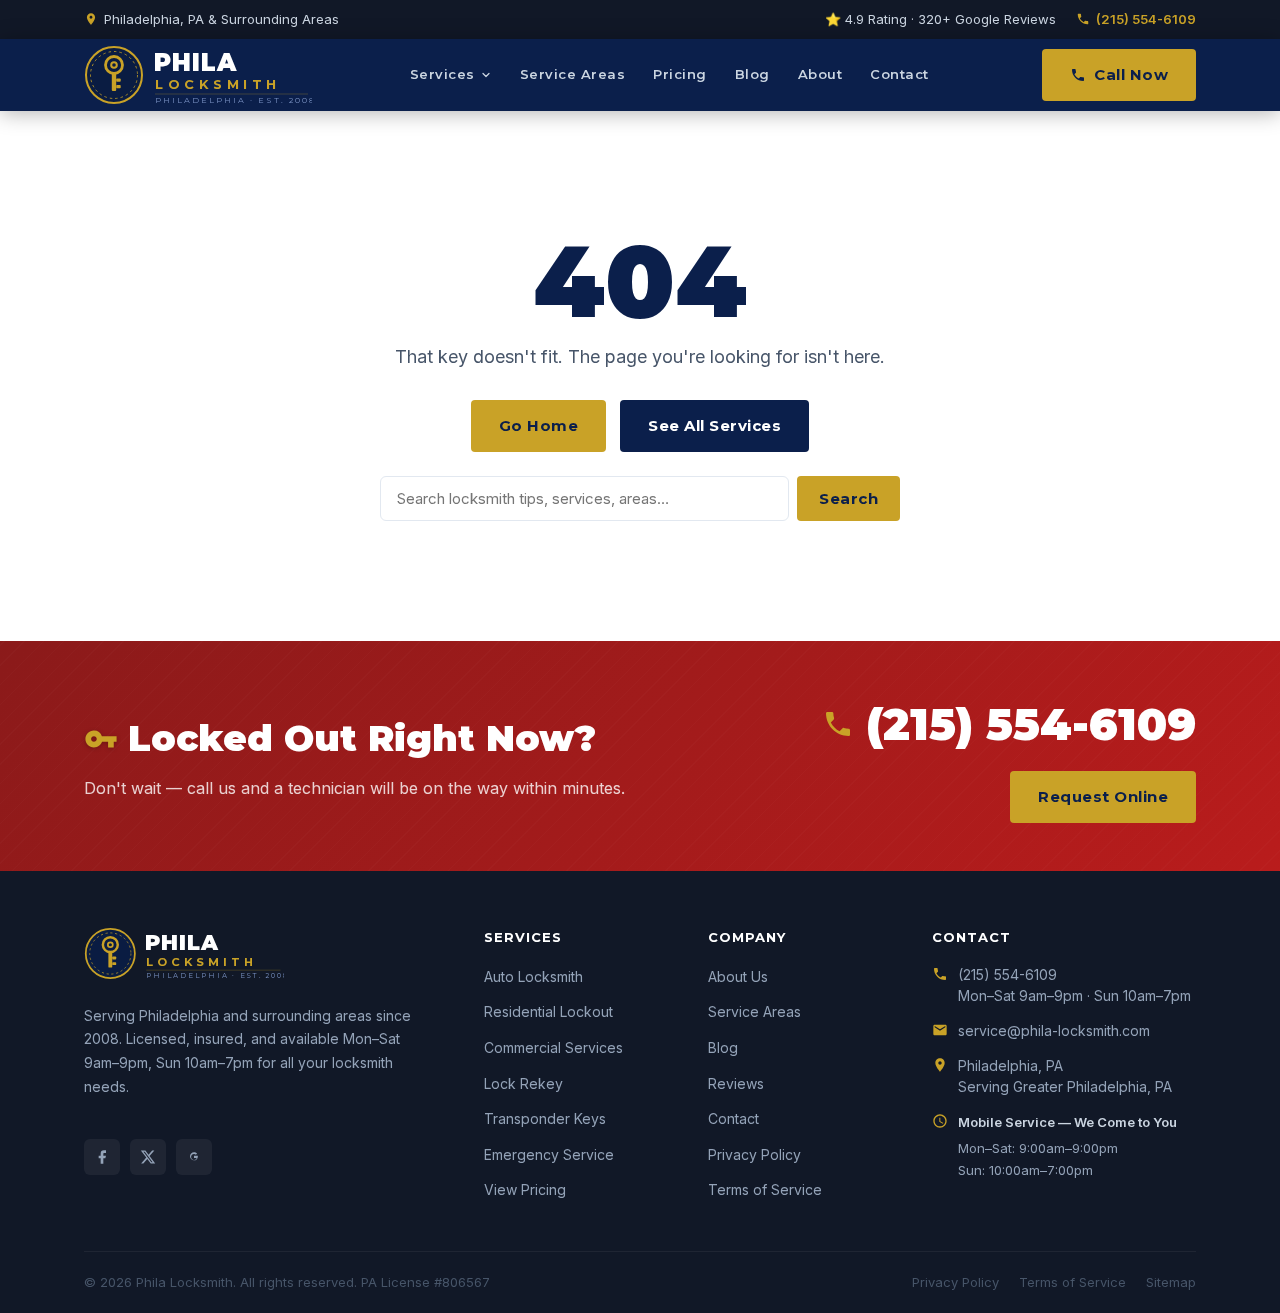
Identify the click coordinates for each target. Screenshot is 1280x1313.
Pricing (680, 74)
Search (848, 498)
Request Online (1103, 796)
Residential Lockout (548, 1011)
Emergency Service (549, 1154)
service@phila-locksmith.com (1054, 1030)
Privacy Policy (754, 1154)
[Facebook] (102, 1157)
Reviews (736, 1083)
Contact (899, 74)
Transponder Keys (545, 1118)
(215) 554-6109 (1146, 19)
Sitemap (1171, 1282)
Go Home (539, 425)
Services (442, 74)
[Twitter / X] (148, 1157)
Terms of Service (765, 1189)
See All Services (714, 425)
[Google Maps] (194, 1157)
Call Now (1131, 74)
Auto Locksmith (533, 976)
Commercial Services (553, 1047)
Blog (752, 74)
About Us (738, 976)
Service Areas (573, 74)
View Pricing (525, 1189)
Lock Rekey (523, 1083)
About (820, 74)
